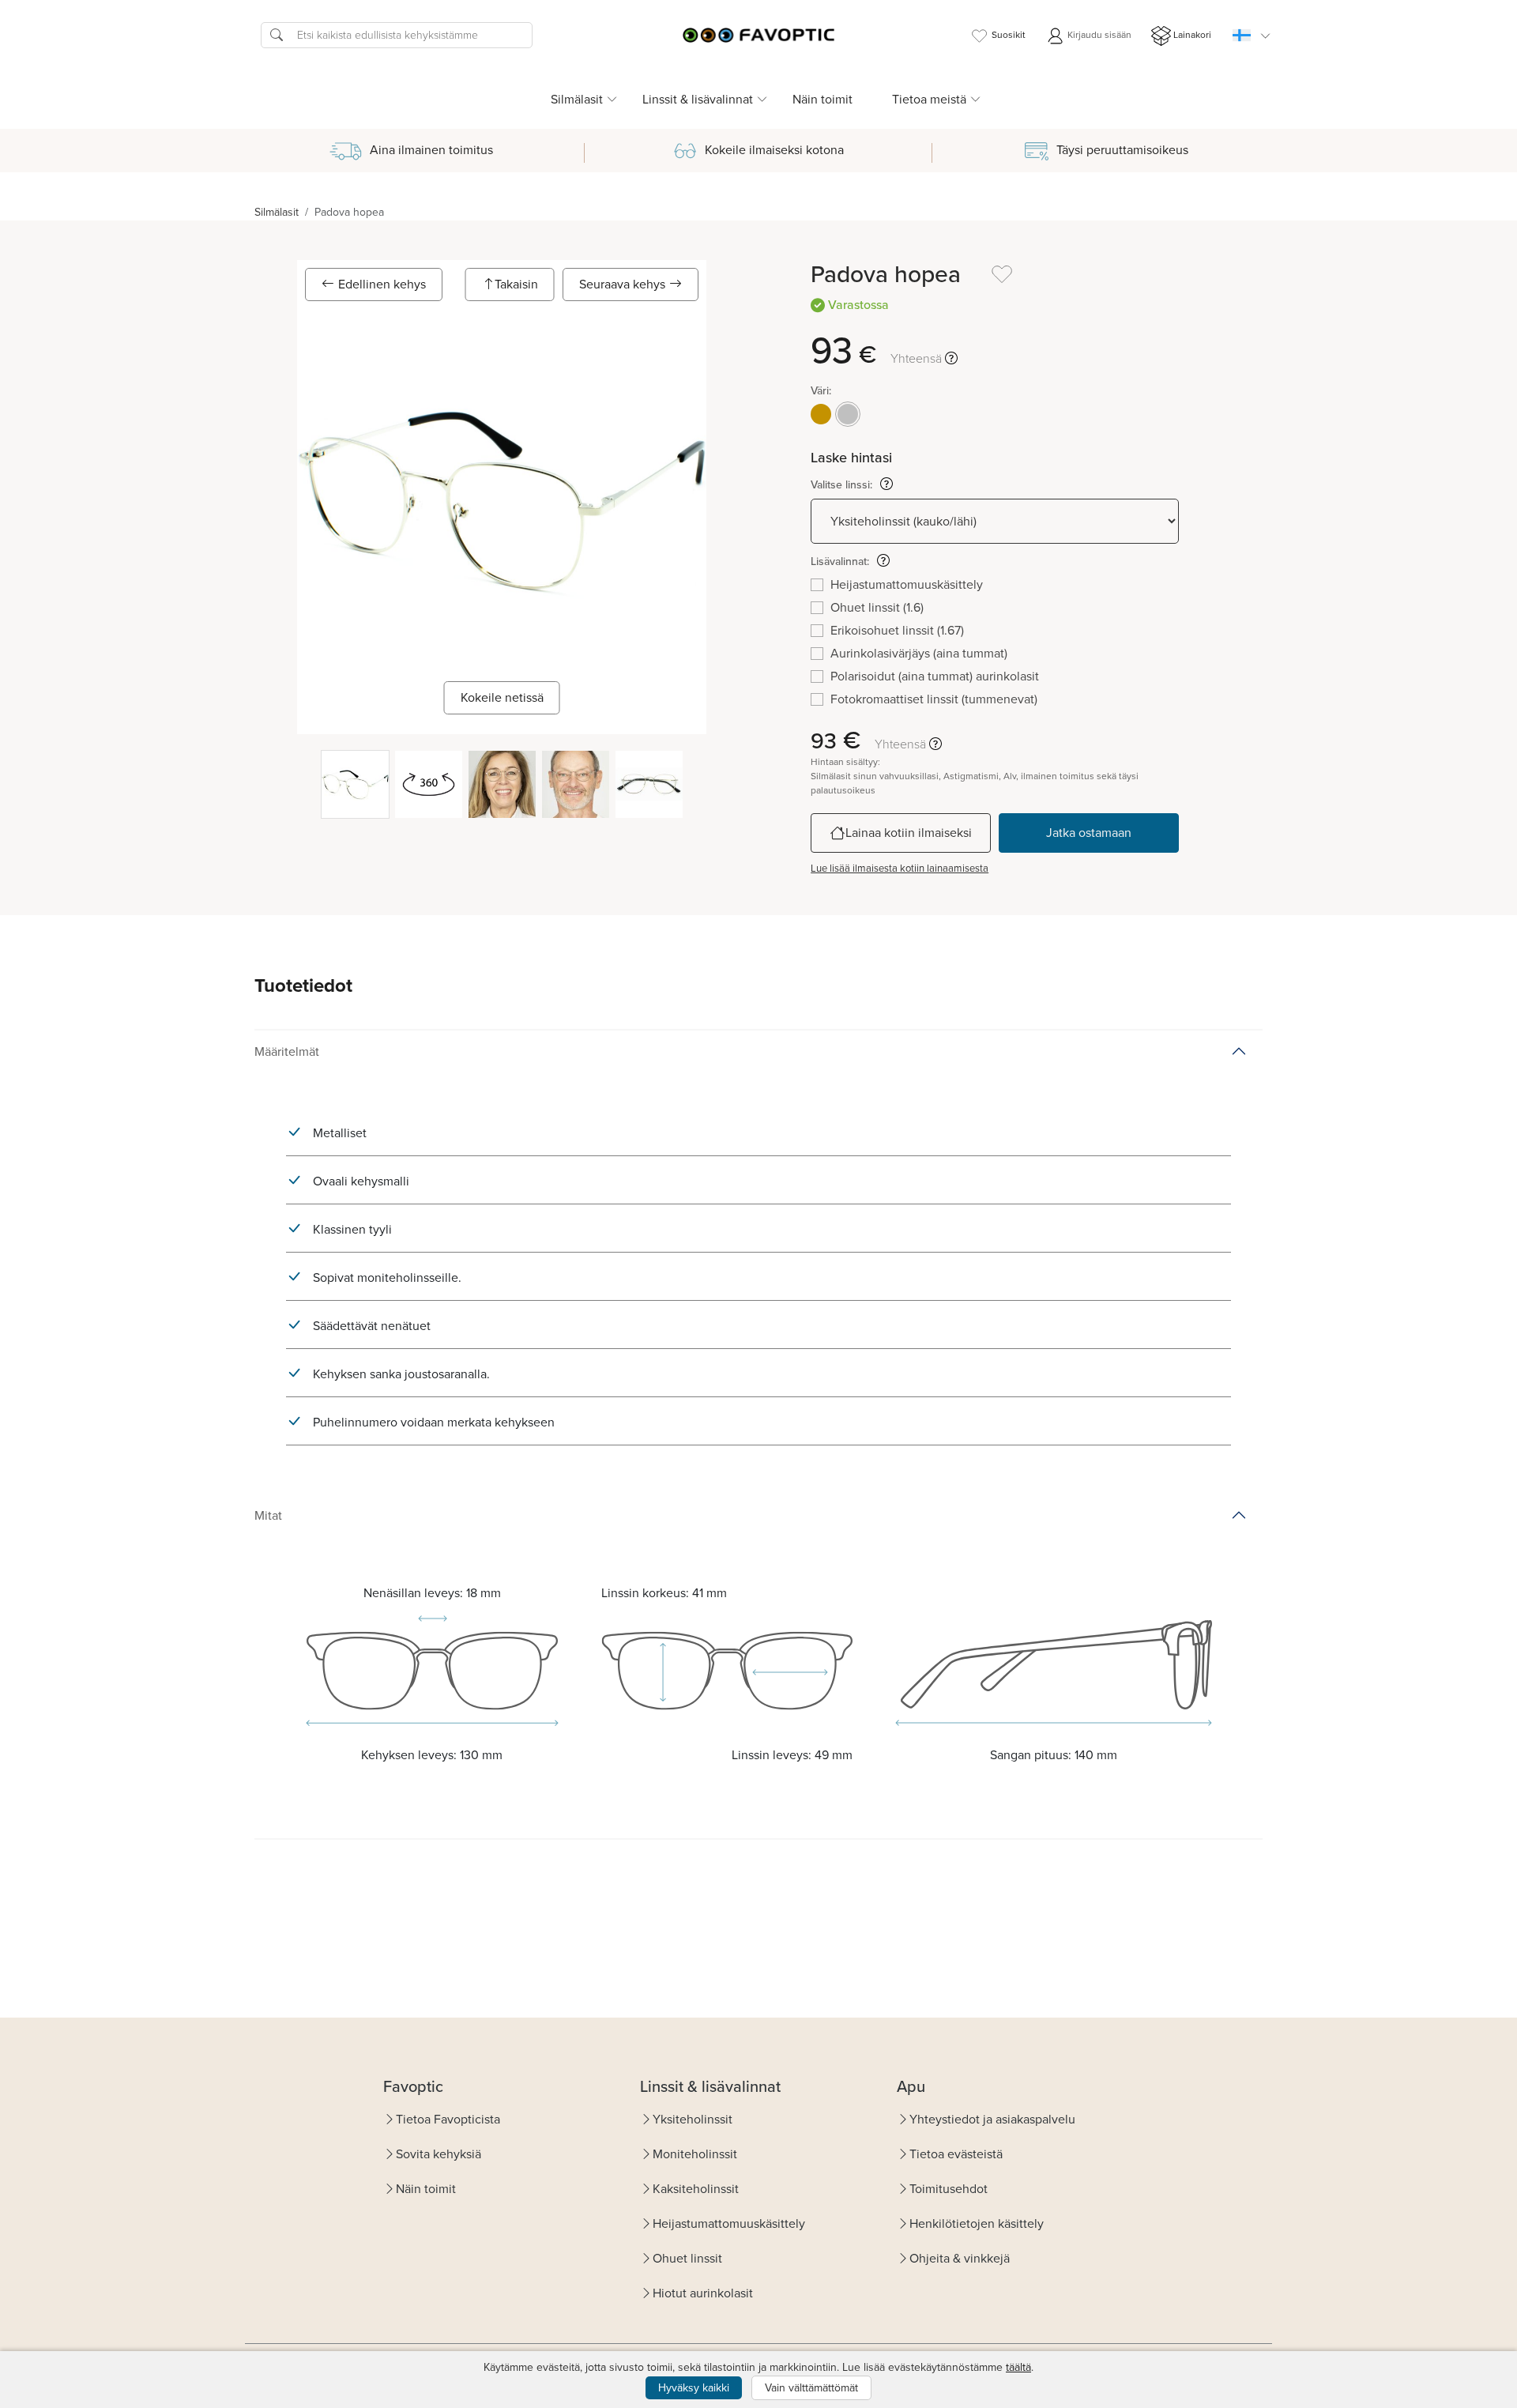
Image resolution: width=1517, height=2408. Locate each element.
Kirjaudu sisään (1098, 35)
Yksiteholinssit (693, 2119)
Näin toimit (822, 99)
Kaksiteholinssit (696, 2189)
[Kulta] (821, 414)
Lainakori (1192, 35)
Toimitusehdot (949, 2189)
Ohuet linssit (687, 2258)
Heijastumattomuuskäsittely (729, 2223)
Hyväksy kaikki (694, 2388)
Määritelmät (287, 1051)
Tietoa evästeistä (956, 2154)
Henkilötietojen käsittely (977, 2223)
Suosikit (1009, 35)
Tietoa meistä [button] (929, 99)
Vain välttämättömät (811, 2388)
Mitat (268, 1515)
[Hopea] (848, 414)
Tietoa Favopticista (448, 2119)
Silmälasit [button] (577, 99)
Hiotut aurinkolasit (703, 2293)
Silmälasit (277, 212)
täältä (1018, 2367)
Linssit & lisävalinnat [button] (698, 99)
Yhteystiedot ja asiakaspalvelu (992, 2119)
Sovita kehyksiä (439, 2154)
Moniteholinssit (695, 2154)
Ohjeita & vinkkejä (960, 2258)
